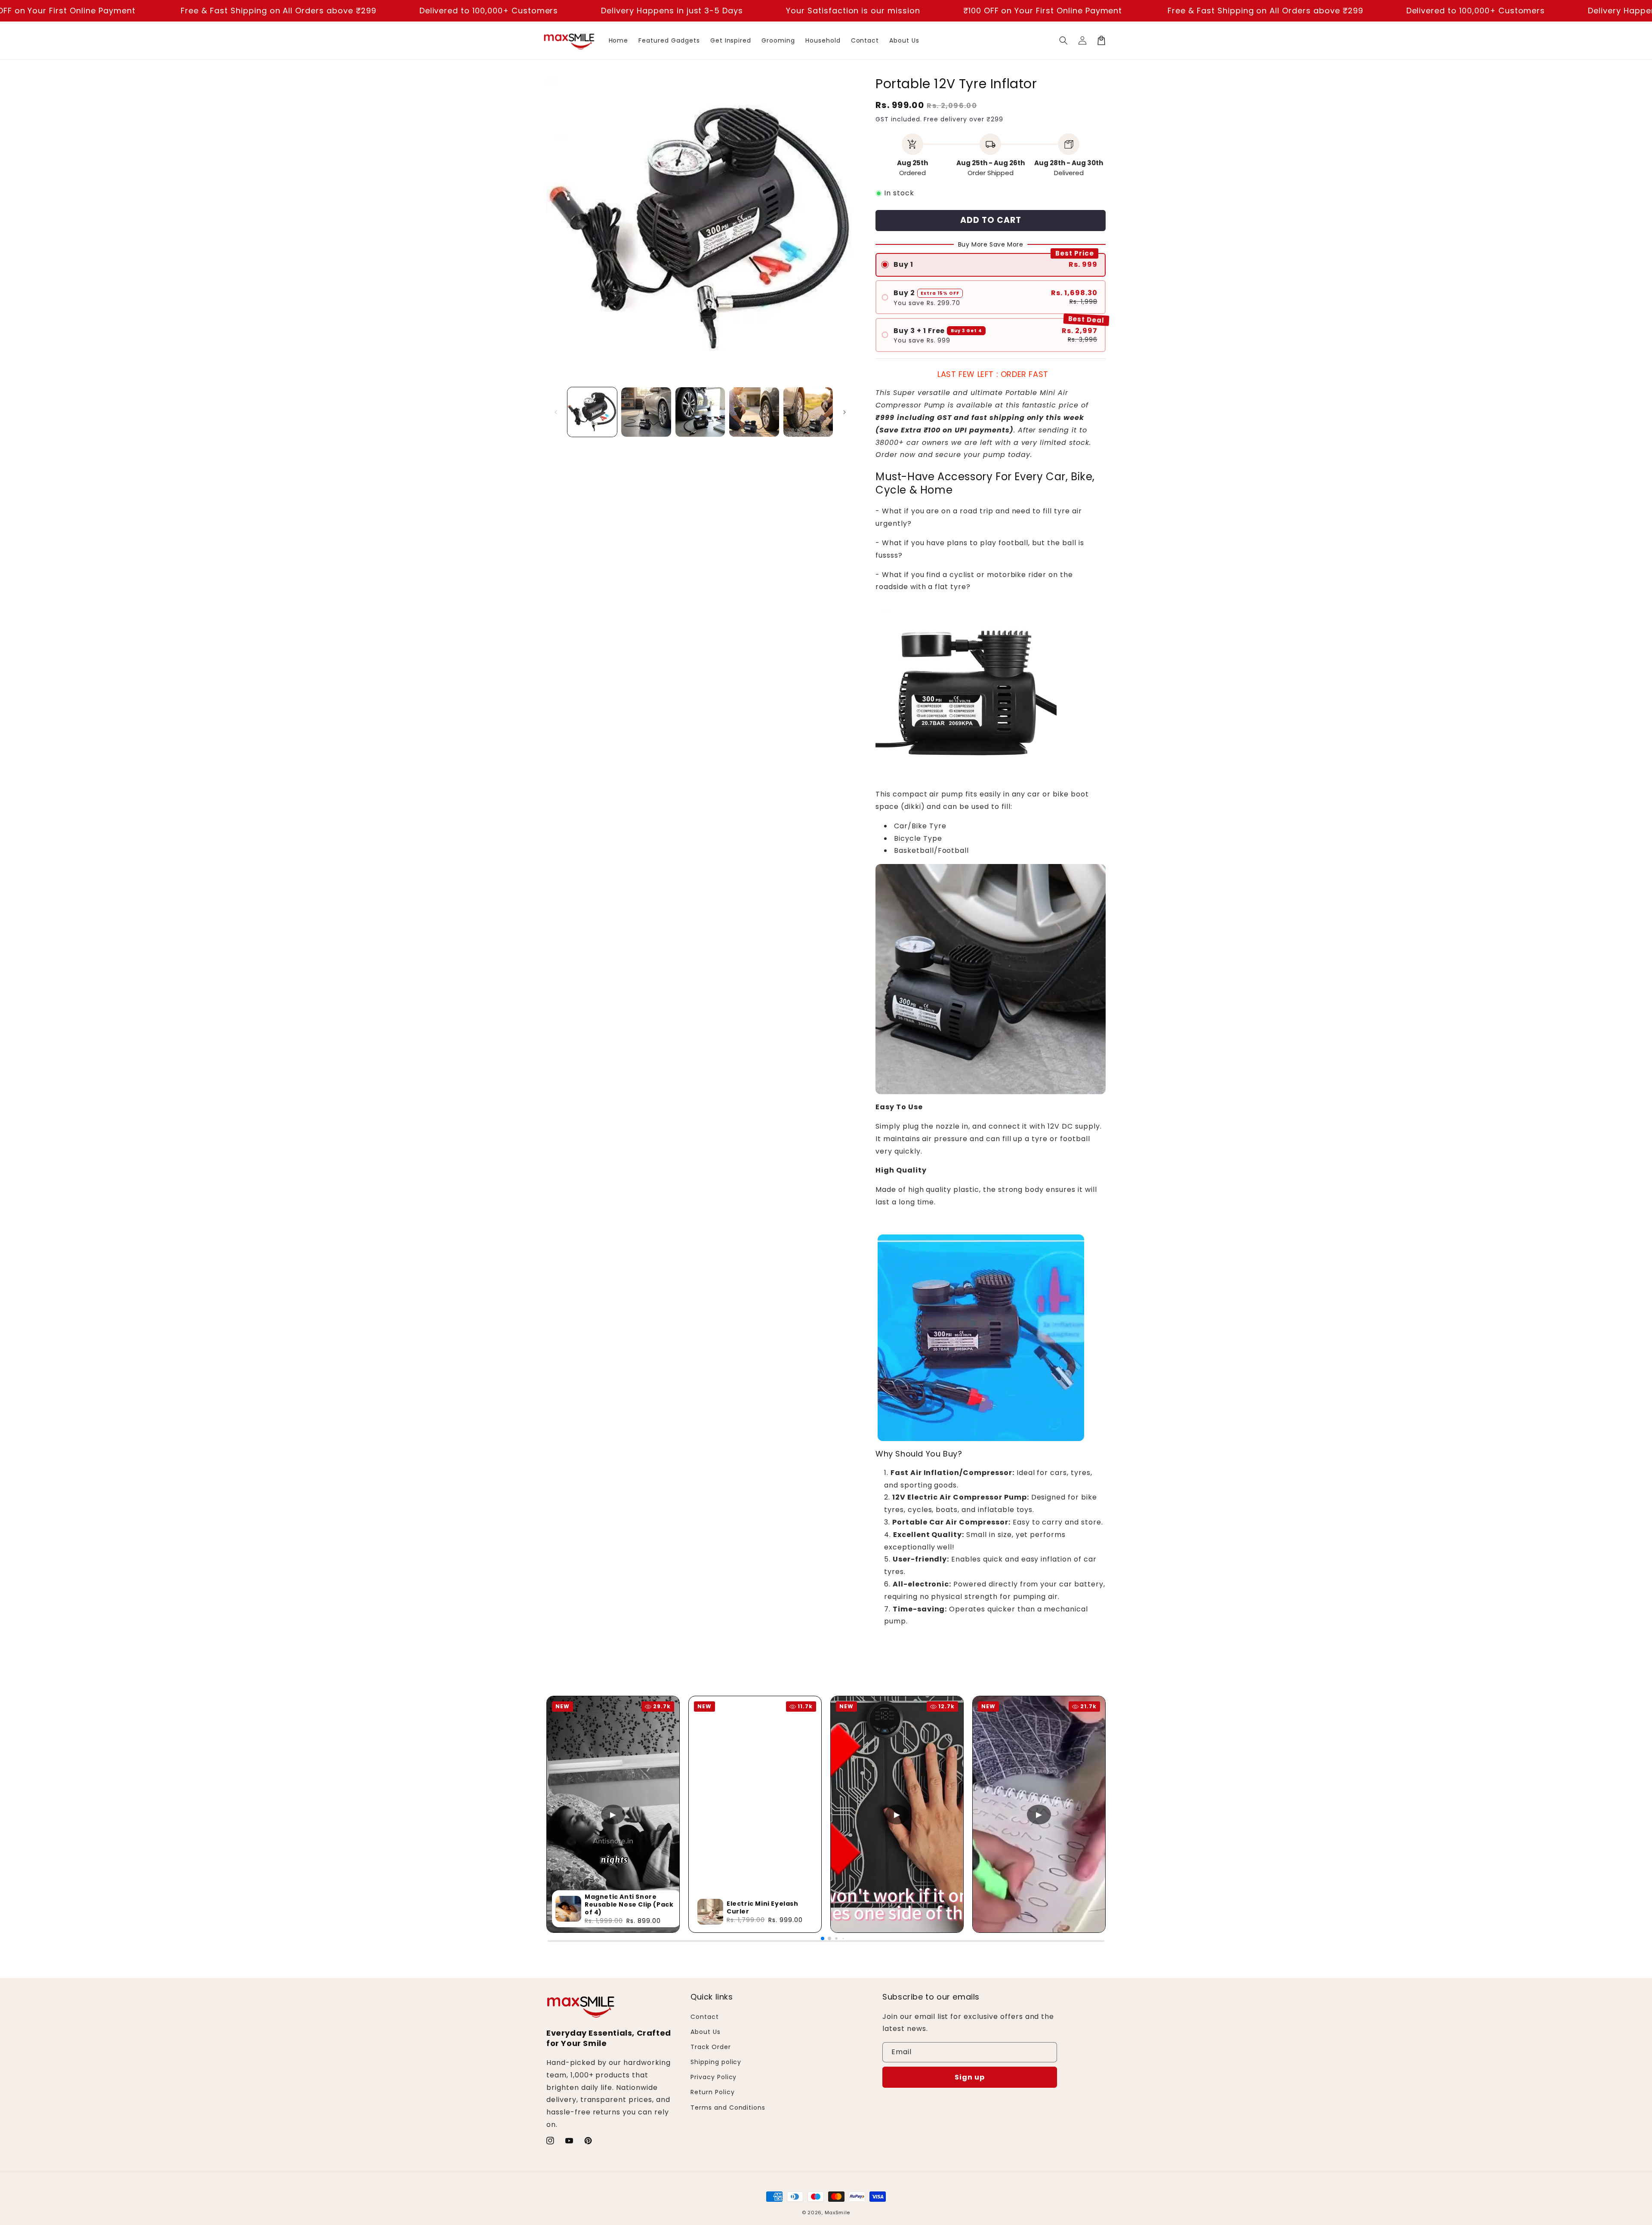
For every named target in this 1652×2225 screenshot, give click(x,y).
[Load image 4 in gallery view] (754, 412)
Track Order (711, 2047)
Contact (705, 2017)
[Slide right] (844, 412)
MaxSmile (838, 2213)
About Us (706, 2032)
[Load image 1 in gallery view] (592, 412)
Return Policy (712, 2092)
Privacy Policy (714, 2077)
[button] (1063, 40)
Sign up (970, 2077)
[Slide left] (556, 412)
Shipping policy (716, 2062)
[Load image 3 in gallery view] (700, 412)
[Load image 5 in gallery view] (808, 412)
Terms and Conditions (728, 2108)
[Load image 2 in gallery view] (646, 412)
